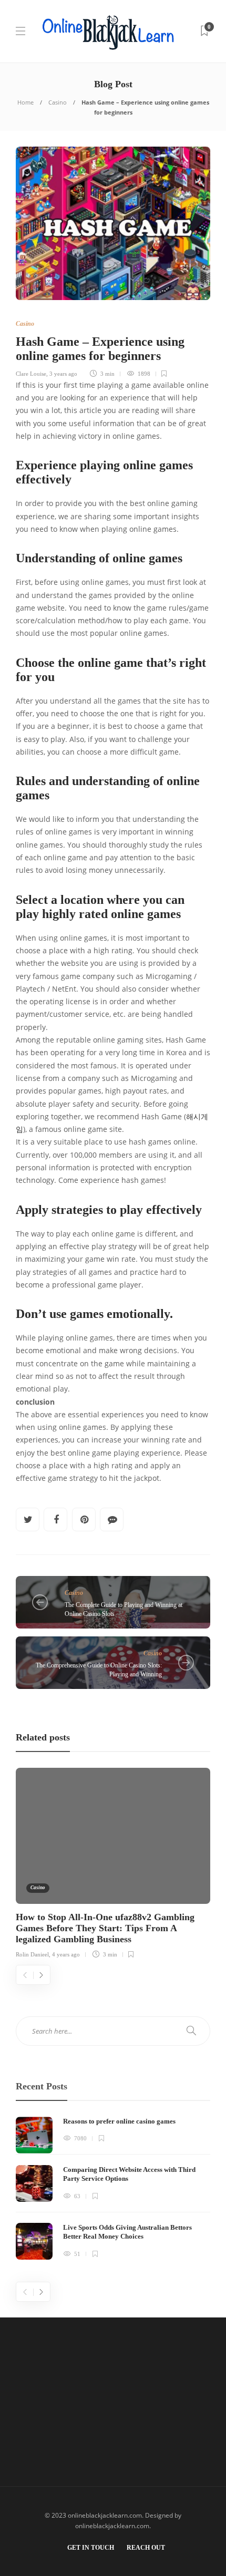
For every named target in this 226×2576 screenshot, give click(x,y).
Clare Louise (31, 374)
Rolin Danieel (32, 1954)
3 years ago (63, 374)
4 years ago (66, 1954)
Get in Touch (91, 2548)
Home (25, 102)
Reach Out (146, 2548)
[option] (113, 1862)
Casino (58, 102)
